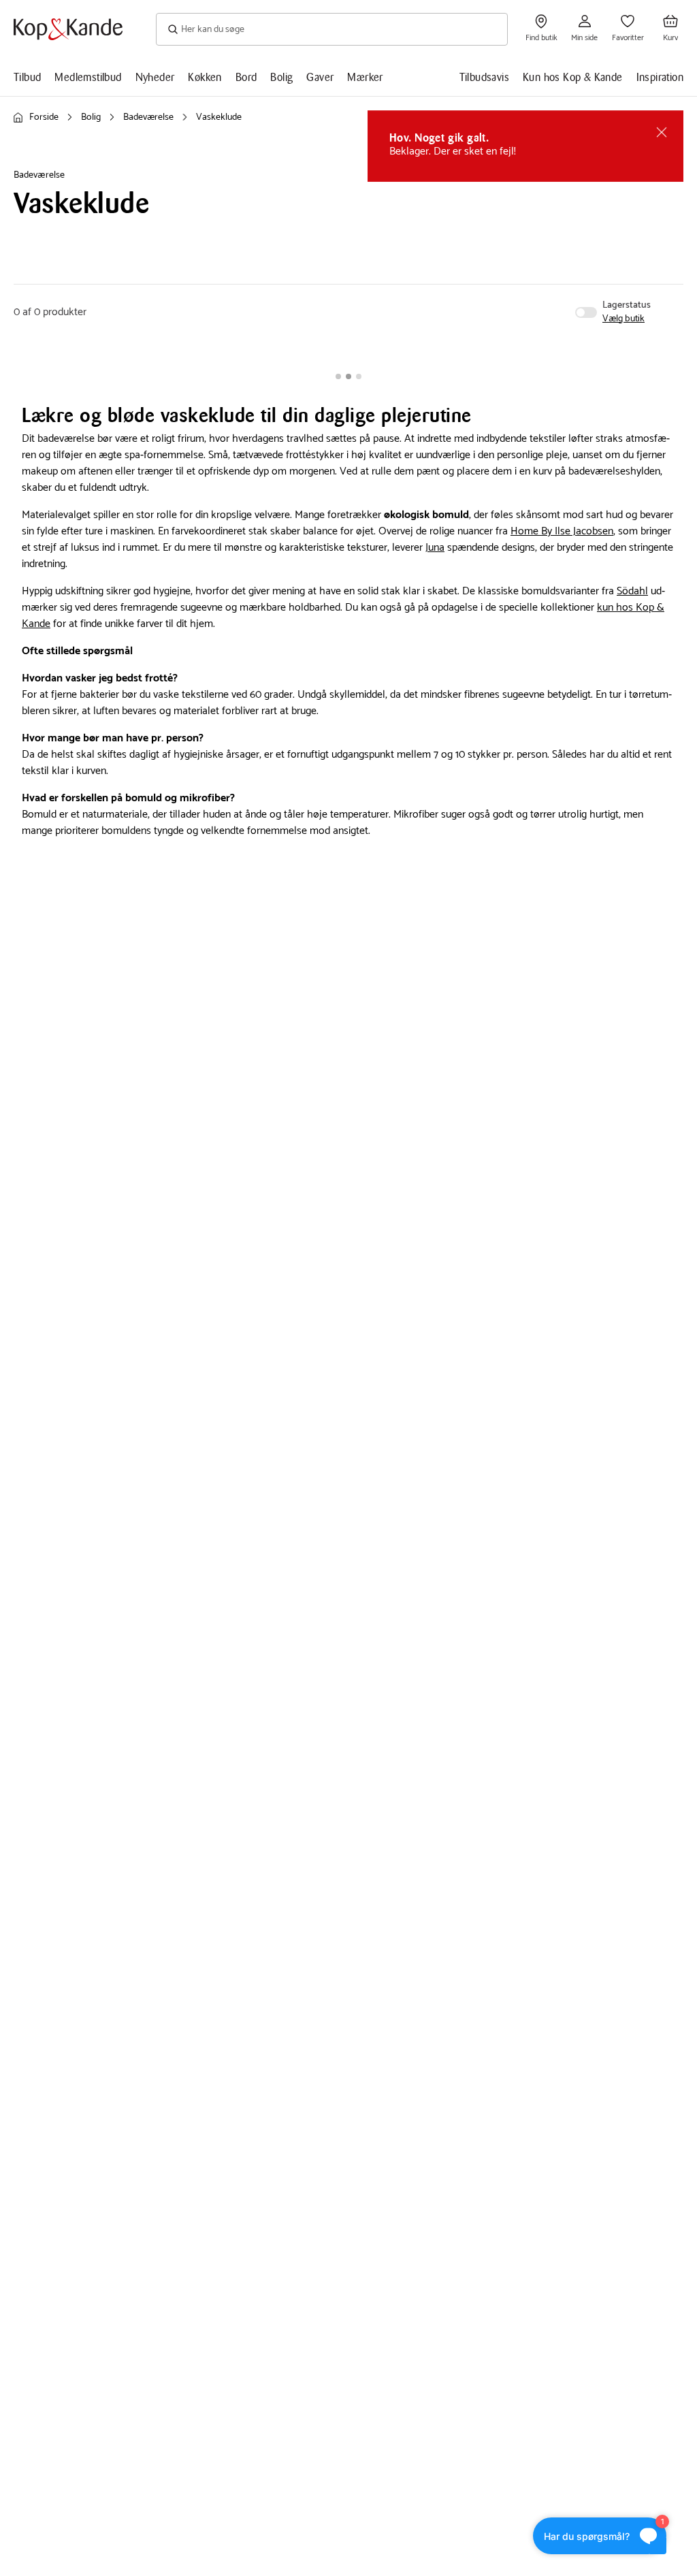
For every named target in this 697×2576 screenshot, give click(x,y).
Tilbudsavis (484, 77)
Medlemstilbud (88, 77)
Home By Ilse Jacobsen (562, 531)
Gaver (320, 77)
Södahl (632, 591)
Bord (246, 77)
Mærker (365, 77)
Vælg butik (623, 319)
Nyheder (155, 77)
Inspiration (660, 77)
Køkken (205, 77)
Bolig (281, 77)
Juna (435, 548)
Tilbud (27, 77)
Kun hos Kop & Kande (573, 77)
